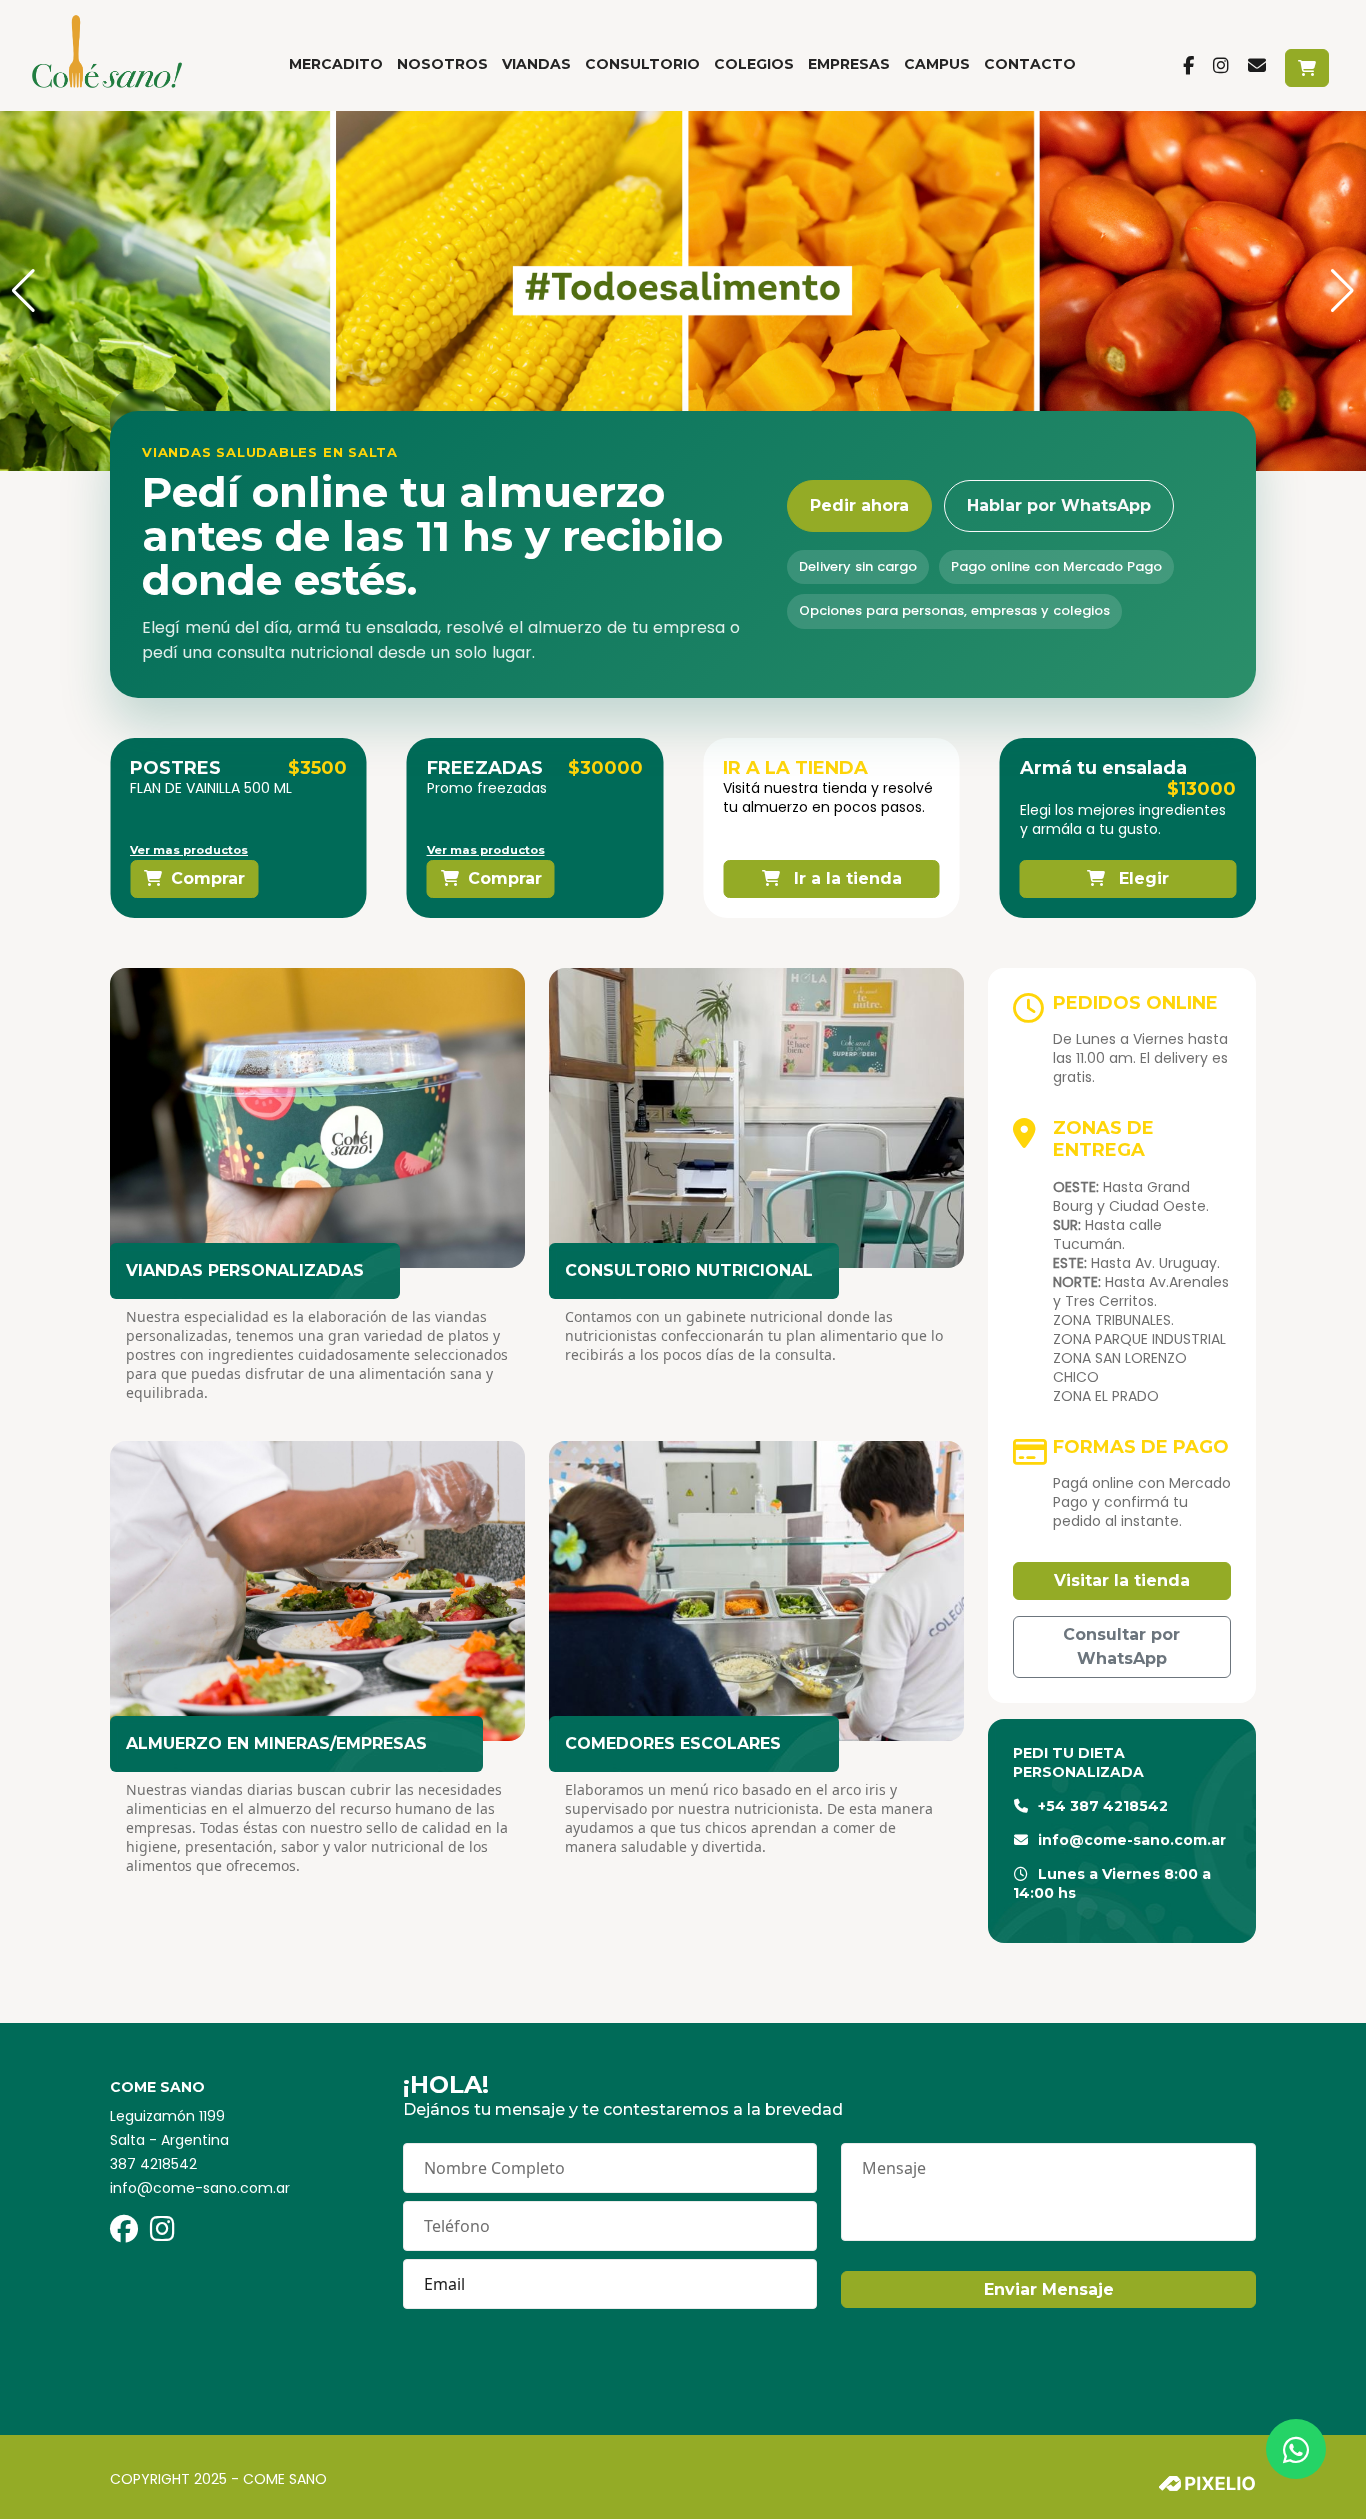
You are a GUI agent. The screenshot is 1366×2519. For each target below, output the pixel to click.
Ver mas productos (189, 850)
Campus (937, 64)
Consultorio (642, 64)
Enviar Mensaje (1049, 2289)
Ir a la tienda (845, 878)
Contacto (1030, 64)
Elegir (1141, 878)
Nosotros (442, 64)
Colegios (754, 64)
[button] (23, 291)
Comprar (208, 878)
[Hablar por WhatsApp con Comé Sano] (1296, 2449)
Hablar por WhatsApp (1059, 505)
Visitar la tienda (1122, 1580)
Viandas (536, 64)
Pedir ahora (859, 505)
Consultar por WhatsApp (1121, 1646)
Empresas (849, 64)
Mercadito (336, 64)
